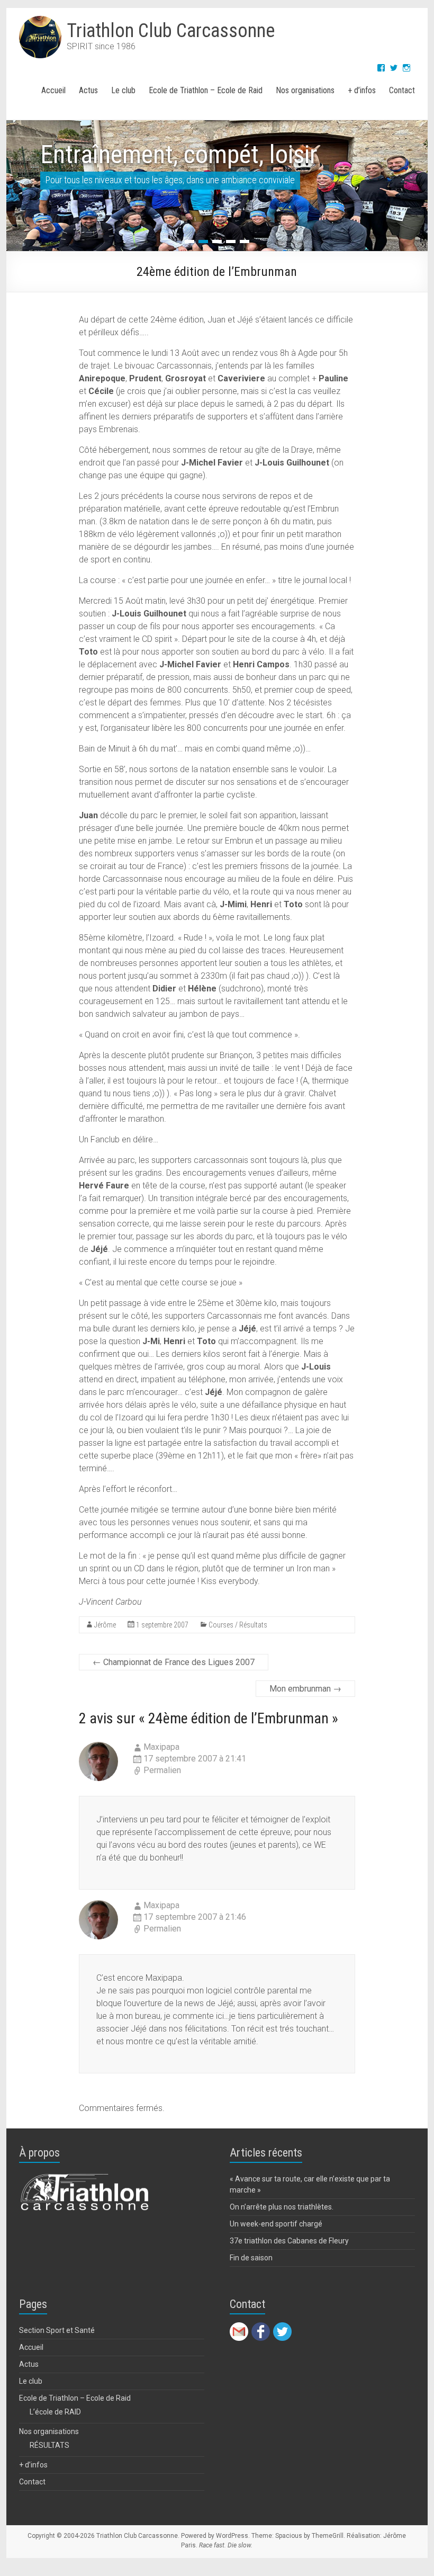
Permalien (162, 1770)
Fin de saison (251, 2258)
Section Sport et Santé (57, 2330)
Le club (123, 90)
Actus (88, 90)
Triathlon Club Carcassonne (171, 31)
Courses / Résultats (238, 1625)
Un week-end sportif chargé (276, 2224)
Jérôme (105, 1625)
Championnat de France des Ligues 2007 (174, 1662)
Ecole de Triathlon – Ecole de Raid (206, 90)
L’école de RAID (55, 2412)
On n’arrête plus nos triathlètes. (282, 2207)
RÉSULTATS (49, 2445)
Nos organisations (305, 90)
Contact (402, 90)
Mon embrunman (305, 1689)
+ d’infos (362, 90)
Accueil (53, 90)
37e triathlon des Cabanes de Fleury (289, 2241)
